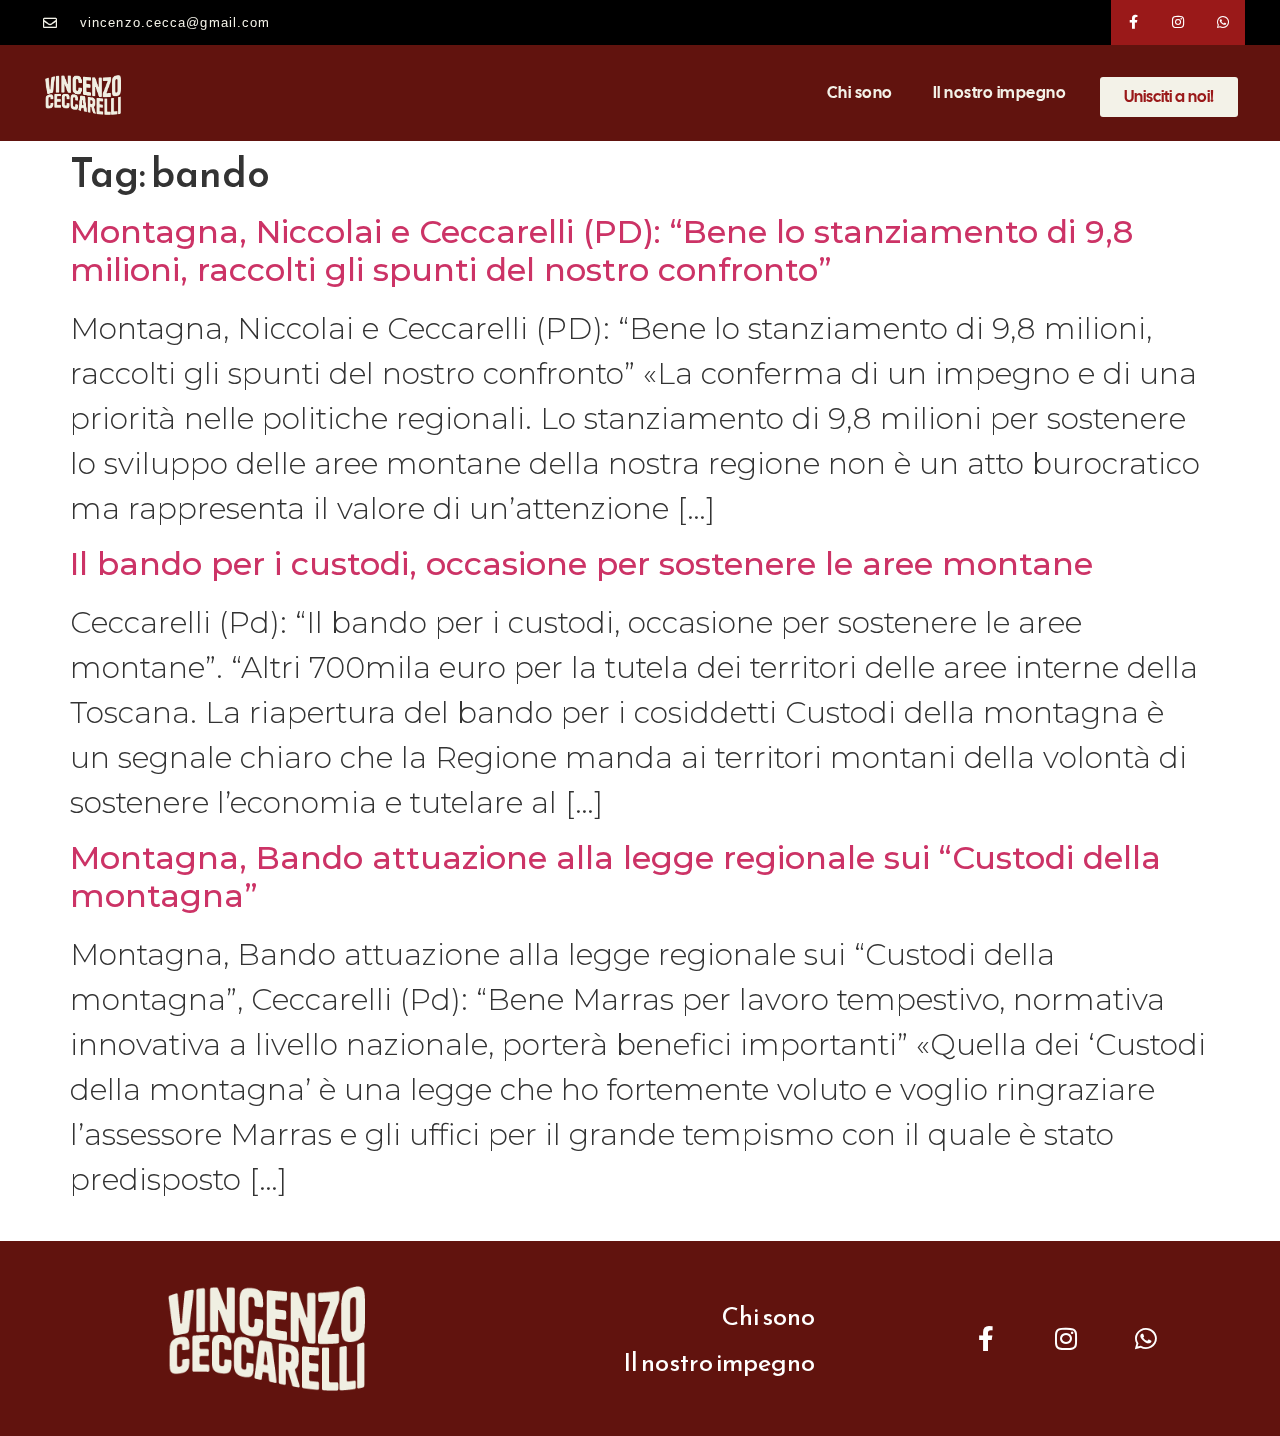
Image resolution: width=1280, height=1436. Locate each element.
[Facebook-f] (1133, 22)
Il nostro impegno (1000, 92)
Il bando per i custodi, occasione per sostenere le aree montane (581, 563)
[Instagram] (1178, 22)
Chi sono (860, 92)
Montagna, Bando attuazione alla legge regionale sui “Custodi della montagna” (615, 876)
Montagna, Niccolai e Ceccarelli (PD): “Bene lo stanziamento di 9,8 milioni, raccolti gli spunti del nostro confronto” (601, 250)
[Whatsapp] (1223, 22)
